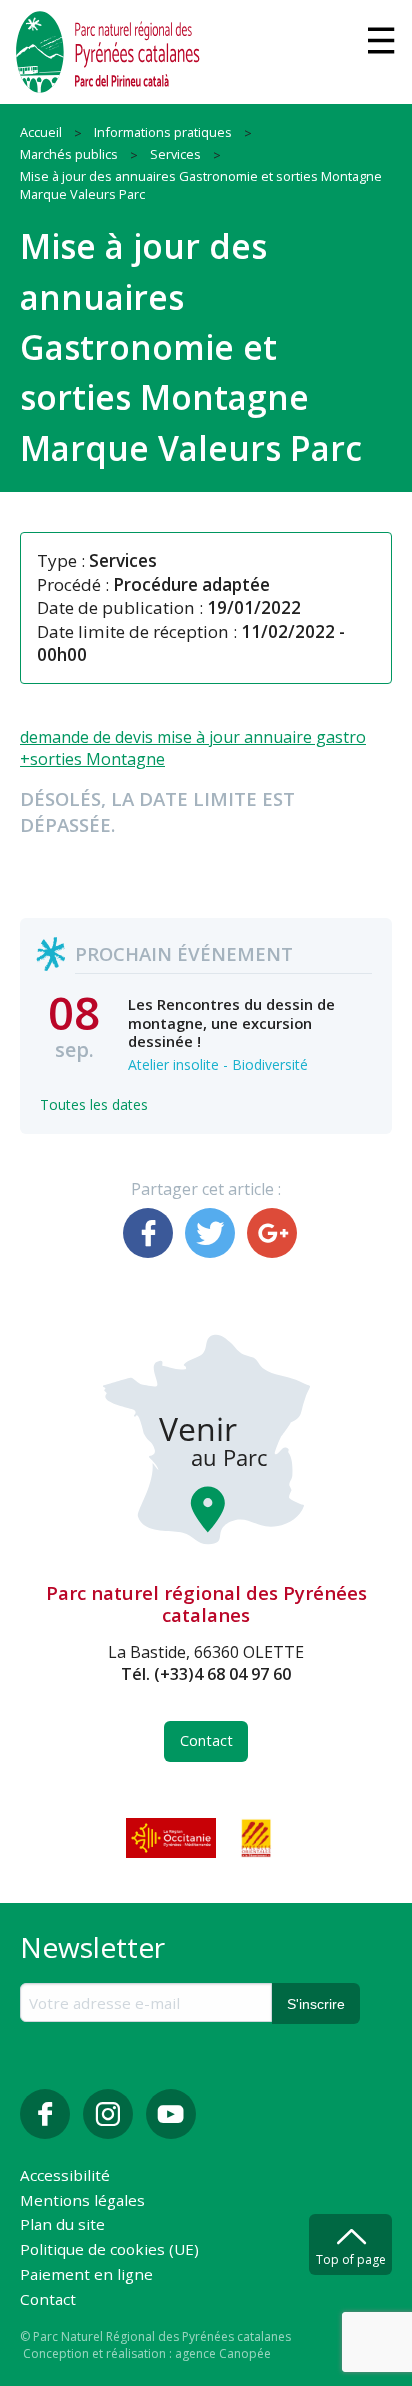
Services (123, 560)
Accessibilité (65, 2176)
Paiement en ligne (86, 2275)
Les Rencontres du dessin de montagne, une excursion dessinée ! (231, 1022)
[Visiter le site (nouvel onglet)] (173, 1838)
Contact (206, 1740)
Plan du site (62, 2225)
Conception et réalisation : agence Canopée (147, 2353)
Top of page (351, 2259)
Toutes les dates (94, 1104)
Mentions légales (82, 2201)
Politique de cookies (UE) (109, 2250)
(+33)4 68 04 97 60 (222, 1674)
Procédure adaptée (191, 584)
